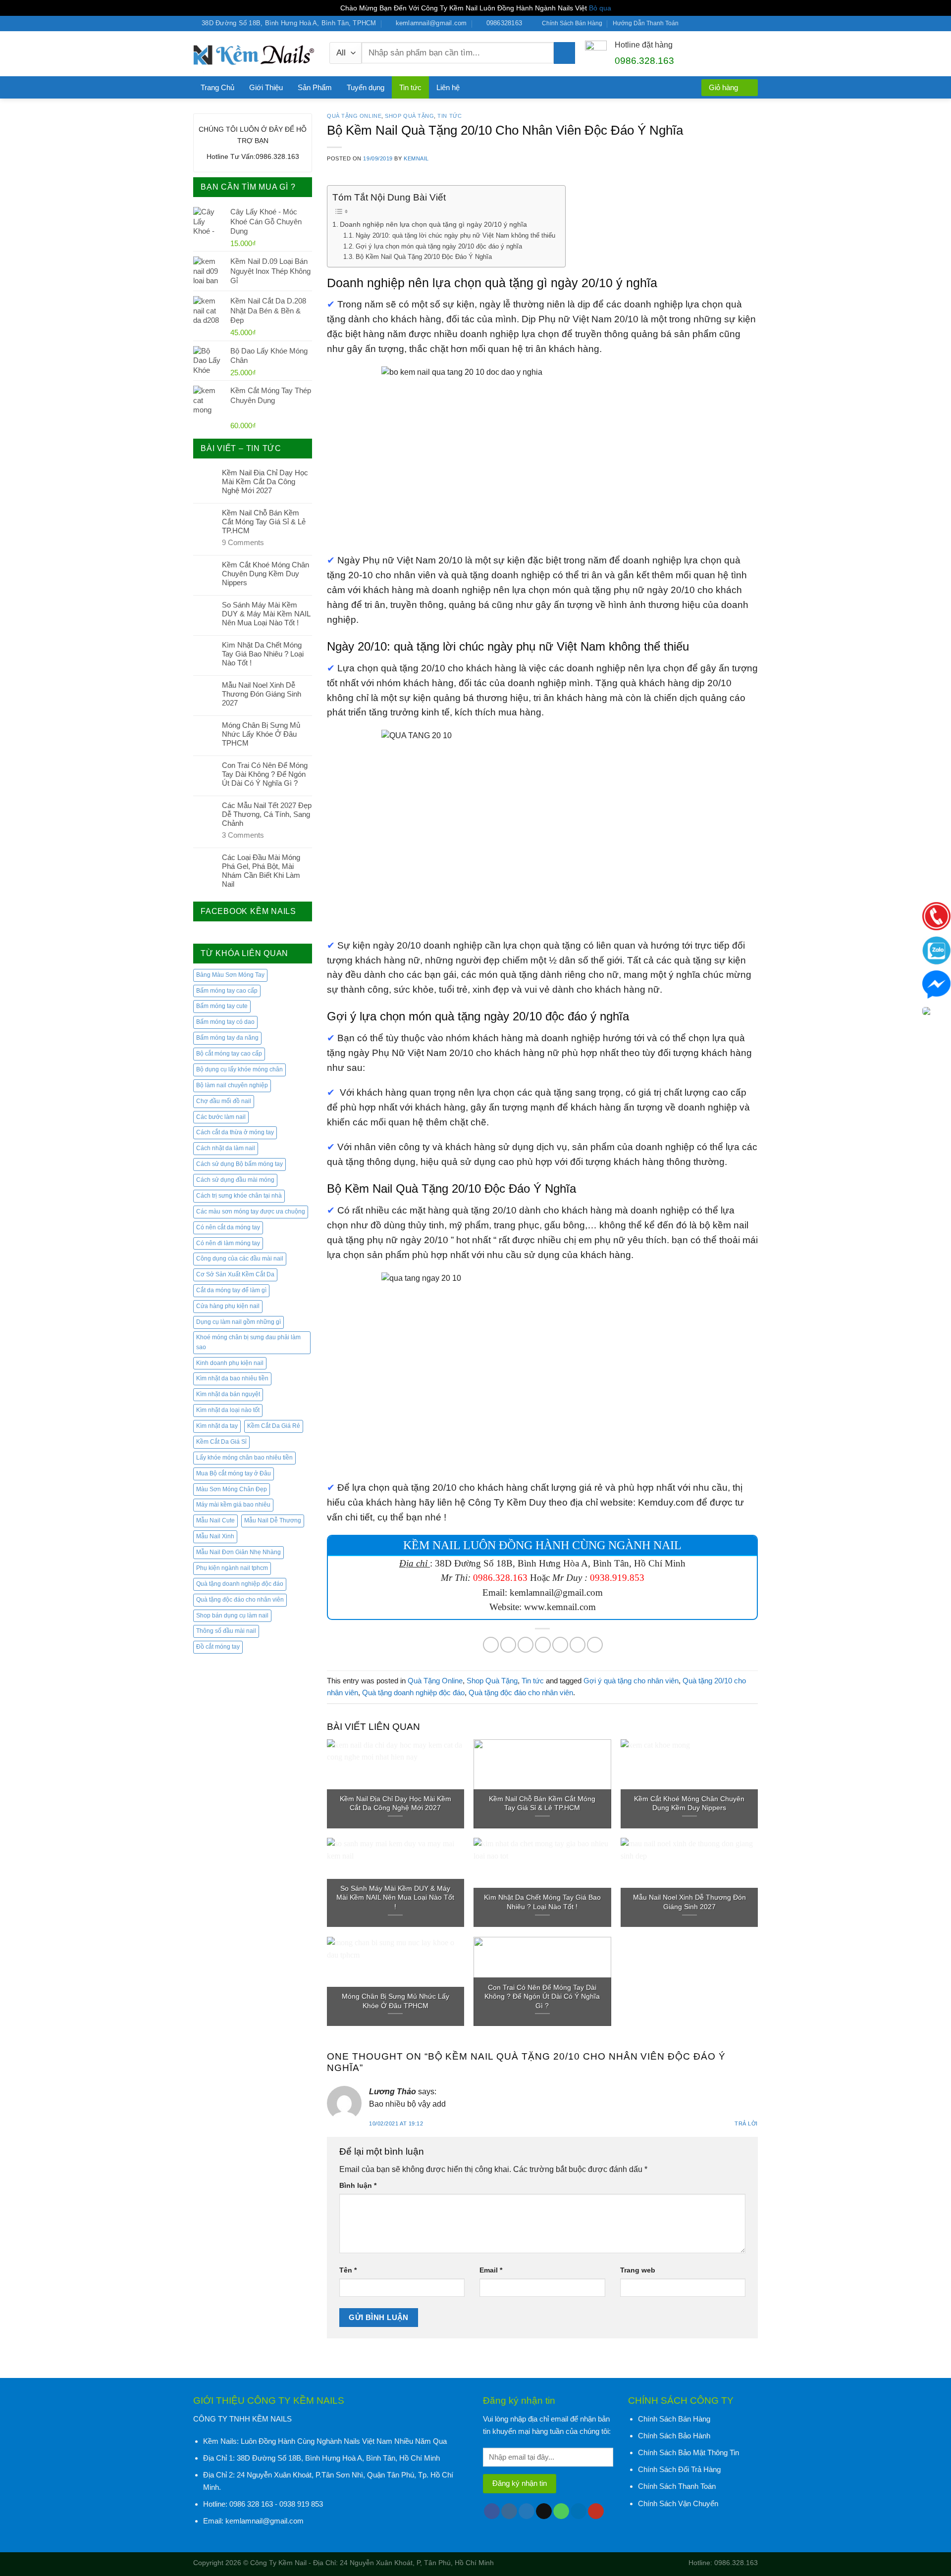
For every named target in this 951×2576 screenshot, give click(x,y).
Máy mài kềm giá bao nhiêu (233, 1505)
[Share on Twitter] (508, 1645)
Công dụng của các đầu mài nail (240, 1259)
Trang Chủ (217, 87)
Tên (348, 2270)
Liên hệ (448, 87)
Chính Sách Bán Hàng (572, 23)
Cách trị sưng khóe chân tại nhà (239, 1196)
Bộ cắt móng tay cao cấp (229, 1054)
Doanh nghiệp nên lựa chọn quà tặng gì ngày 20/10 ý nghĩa (433, 224)
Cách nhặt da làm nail (226, 1148)
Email (491, 2270)
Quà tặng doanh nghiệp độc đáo (240, 1584)
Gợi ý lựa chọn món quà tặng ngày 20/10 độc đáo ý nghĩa (439, 247)
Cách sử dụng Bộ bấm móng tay (239, 1164)
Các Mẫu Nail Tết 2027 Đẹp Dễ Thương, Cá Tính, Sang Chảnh (267, 814)
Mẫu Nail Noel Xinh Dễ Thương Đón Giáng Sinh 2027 (262, 694)
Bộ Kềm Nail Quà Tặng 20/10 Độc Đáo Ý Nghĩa (424, 257)
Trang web (638, 2270)
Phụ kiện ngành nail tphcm (232, 1568)
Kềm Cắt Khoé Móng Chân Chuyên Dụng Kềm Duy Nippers (265, 574)
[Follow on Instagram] (698, 24)
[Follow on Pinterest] (735, 24)
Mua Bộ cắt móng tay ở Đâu (234, 1473)
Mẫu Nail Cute (215, 1520)
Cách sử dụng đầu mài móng (235, 1180)
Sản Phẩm (315, 87)
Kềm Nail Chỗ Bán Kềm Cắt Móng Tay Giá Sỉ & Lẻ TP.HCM (264, 522)
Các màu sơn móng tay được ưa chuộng (251, 1212)
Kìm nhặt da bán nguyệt (228, 1394)
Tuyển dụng (366, 87)
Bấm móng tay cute (222, 1006)
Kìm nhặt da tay (217, 1426)
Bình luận (358, 2185)
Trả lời (746, 2123)
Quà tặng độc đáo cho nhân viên (240, 1600)
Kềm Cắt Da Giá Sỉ (221, 1442)
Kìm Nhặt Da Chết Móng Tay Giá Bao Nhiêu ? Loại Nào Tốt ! (263, 654)
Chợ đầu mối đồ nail (224, 1101)
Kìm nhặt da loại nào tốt (228, 1410)
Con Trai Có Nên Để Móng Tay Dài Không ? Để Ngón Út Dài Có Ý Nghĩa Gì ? (265, 774)
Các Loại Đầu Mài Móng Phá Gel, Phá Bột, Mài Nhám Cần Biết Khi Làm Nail (261, 871)
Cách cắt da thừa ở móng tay (235, 1132)
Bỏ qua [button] (600, 8)
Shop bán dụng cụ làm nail (232, 1616)
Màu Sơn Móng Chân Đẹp (232, 1489)
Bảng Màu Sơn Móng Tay (230, 975)
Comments (243, 542)
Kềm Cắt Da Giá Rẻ (274, 1426)
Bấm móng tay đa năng (227, 1038)
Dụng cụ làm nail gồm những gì (238, 1322)
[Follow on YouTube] (753, 24)
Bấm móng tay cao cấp (227, 991)
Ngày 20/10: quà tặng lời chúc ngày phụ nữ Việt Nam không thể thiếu (455, 236)
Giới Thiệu (266, 87)
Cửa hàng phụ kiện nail (228, 1306)
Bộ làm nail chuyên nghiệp (232, 1085)
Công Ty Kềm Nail (278, 2563)
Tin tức (410, 87)
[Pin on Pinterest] (543, 1645)
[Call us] (726, 24)
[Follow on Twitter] (707, 24)
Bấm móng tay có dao (225, 1022)
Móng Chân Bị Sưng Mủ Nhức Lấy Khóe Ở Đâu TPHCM (261, 734)
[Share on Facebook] (491, 1645)
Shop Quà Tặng (409, 116)
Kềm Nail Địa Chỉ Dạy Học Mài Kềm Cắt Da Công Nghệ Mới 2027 (265, 481)
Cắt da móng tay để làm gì (231, 1290)
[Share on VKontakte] (560, 1645)
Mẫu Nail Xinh (215, 1536)
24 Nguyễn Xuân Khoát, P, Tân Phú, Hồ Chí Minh (417, 2563)
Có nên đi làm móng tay (228, 1243)
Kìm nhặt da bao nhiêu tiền (232, 1378)
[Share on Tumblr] (595, 1645)
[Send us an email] (717, 24)
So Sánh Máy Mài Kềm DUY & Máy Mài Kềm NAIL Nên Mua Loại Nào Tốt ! (266, 614)
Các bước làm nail (221, 1117)
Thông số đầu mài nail (226, 1631)
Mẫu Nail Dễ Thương (273, 1520)
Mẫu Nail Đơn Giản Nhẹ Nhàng (238, 1552)
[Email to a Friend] (526, 1645)
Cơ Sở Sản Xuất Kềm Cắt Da (235, 1274)
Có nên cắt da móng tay (228, 1227)
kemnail (416, 158)
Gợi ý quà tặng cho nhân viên (631, 1681)
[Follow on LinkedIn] (744, 24)
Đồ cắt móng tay (218, 1647)
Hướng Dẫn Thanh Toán (646, 23)
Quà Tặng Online (354, 116)
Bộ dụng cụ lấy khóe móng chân (239, 1069)
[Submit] (564, 53)
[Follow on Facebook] (689, 24)
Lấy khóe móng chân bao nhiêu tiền (244, 1458)
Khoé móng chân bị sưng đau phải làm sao (248, 1342)
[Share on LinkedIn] (578, 1645)
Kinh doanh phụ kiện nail (230, 1363)
